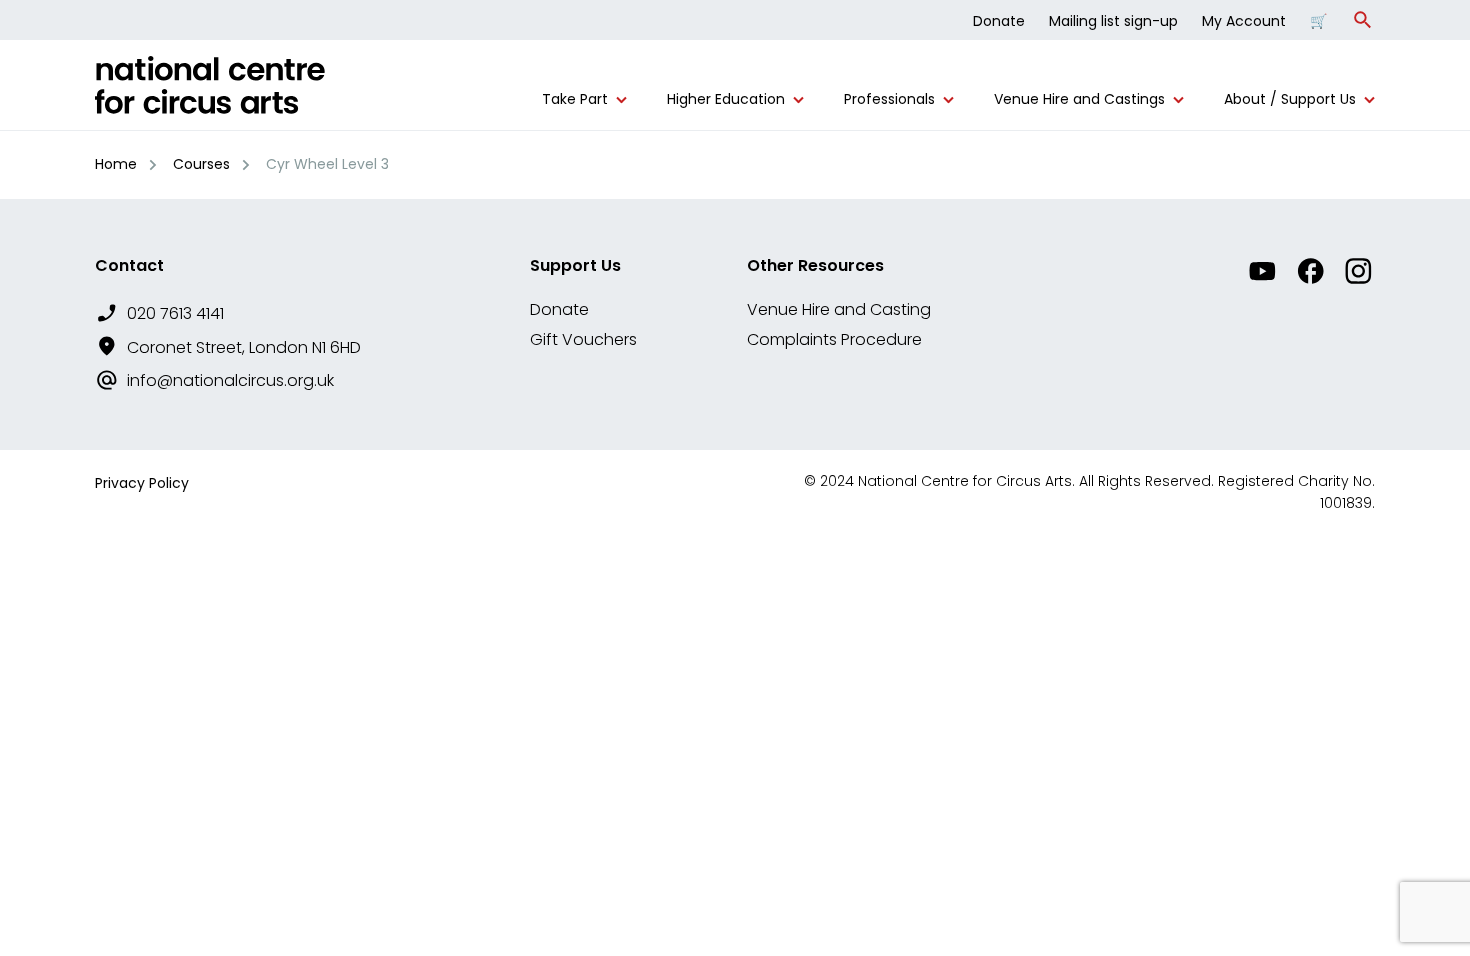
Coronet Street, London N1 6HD (244, 347)
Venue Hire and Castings (1079, 99)
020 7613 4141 (175, 313)
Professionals (889, 99)
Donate (999, 21)
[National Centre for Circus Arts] (210, 93)
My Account (1244, 21)
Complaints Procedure (834, 339)
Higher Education (726, 99)
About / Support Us (1290, 99)
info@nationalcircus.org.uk (230, 380)
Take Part (575, 99)
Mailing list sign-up (1113, 21)
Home (116, 164)
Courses (201, 164)
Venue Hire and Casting (839, 309)
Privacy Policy (142, 483)
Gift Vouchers (583, 339)
